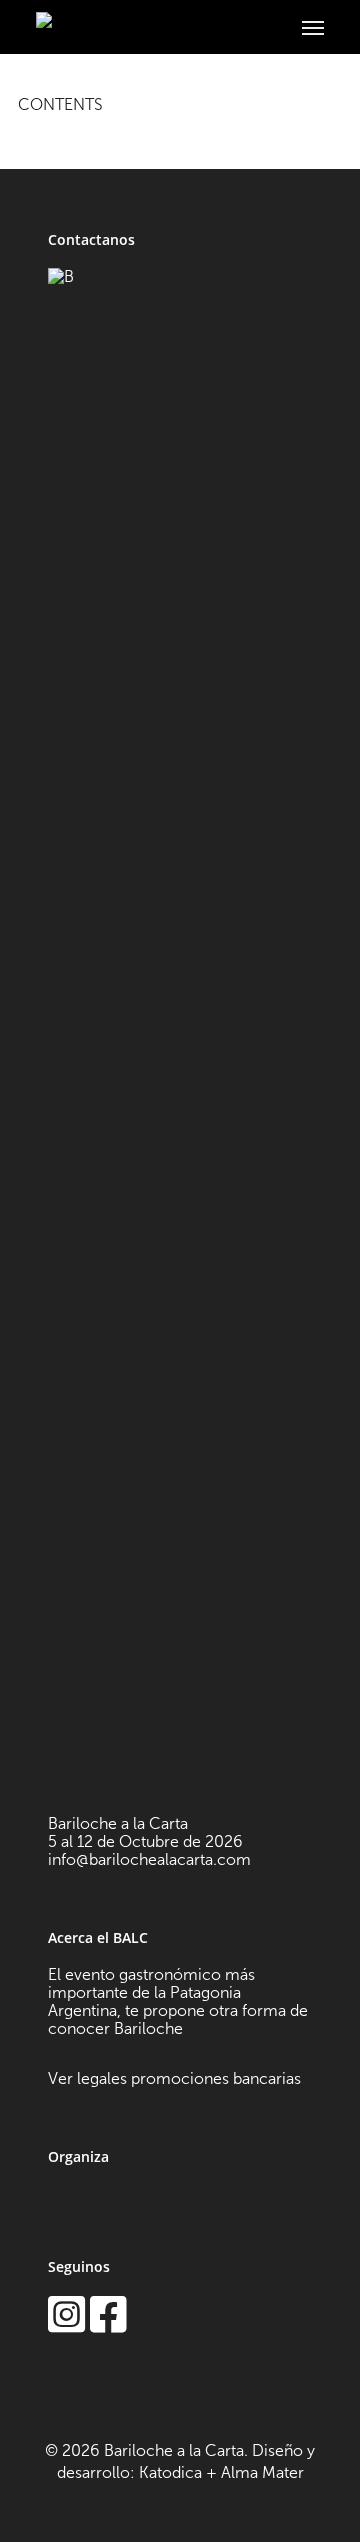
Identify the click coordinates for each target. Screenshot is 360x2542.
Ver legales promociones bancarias (174, 2078)
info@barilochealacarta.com (149, 1859)
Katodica (170, 2472)
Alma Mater (262, 2472)
